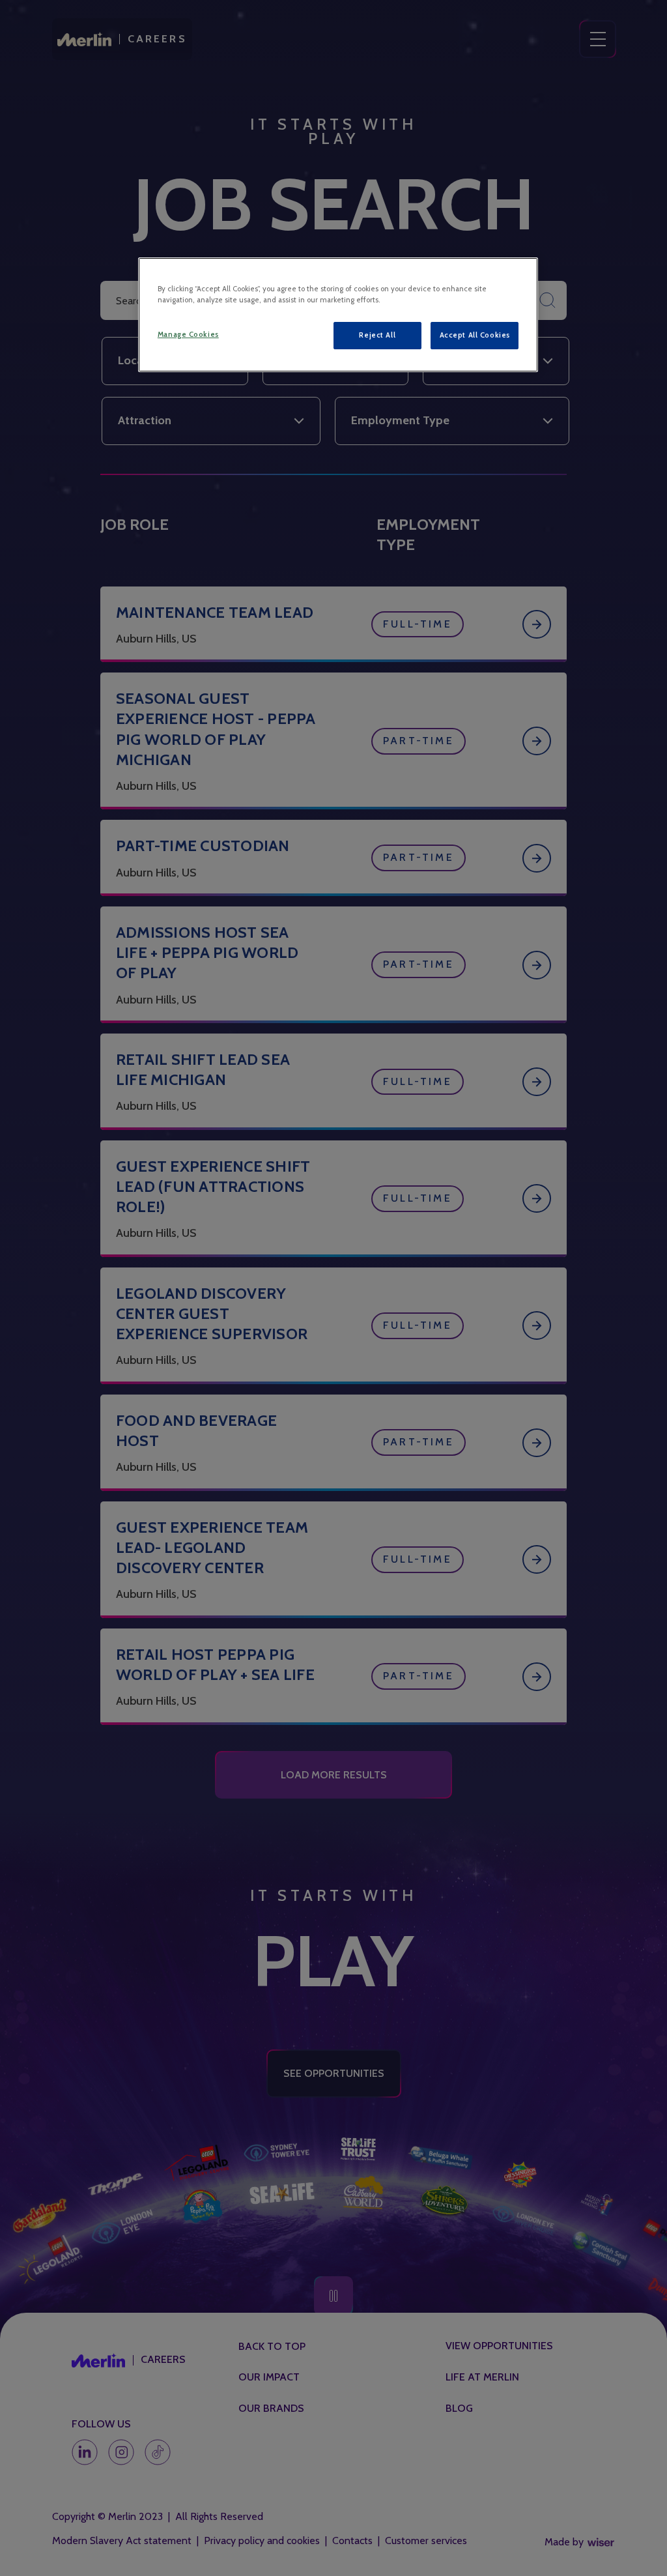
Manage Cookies (188, 334)
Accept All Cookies (475, 335)
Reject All (377, 335)
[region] (338, 315)
